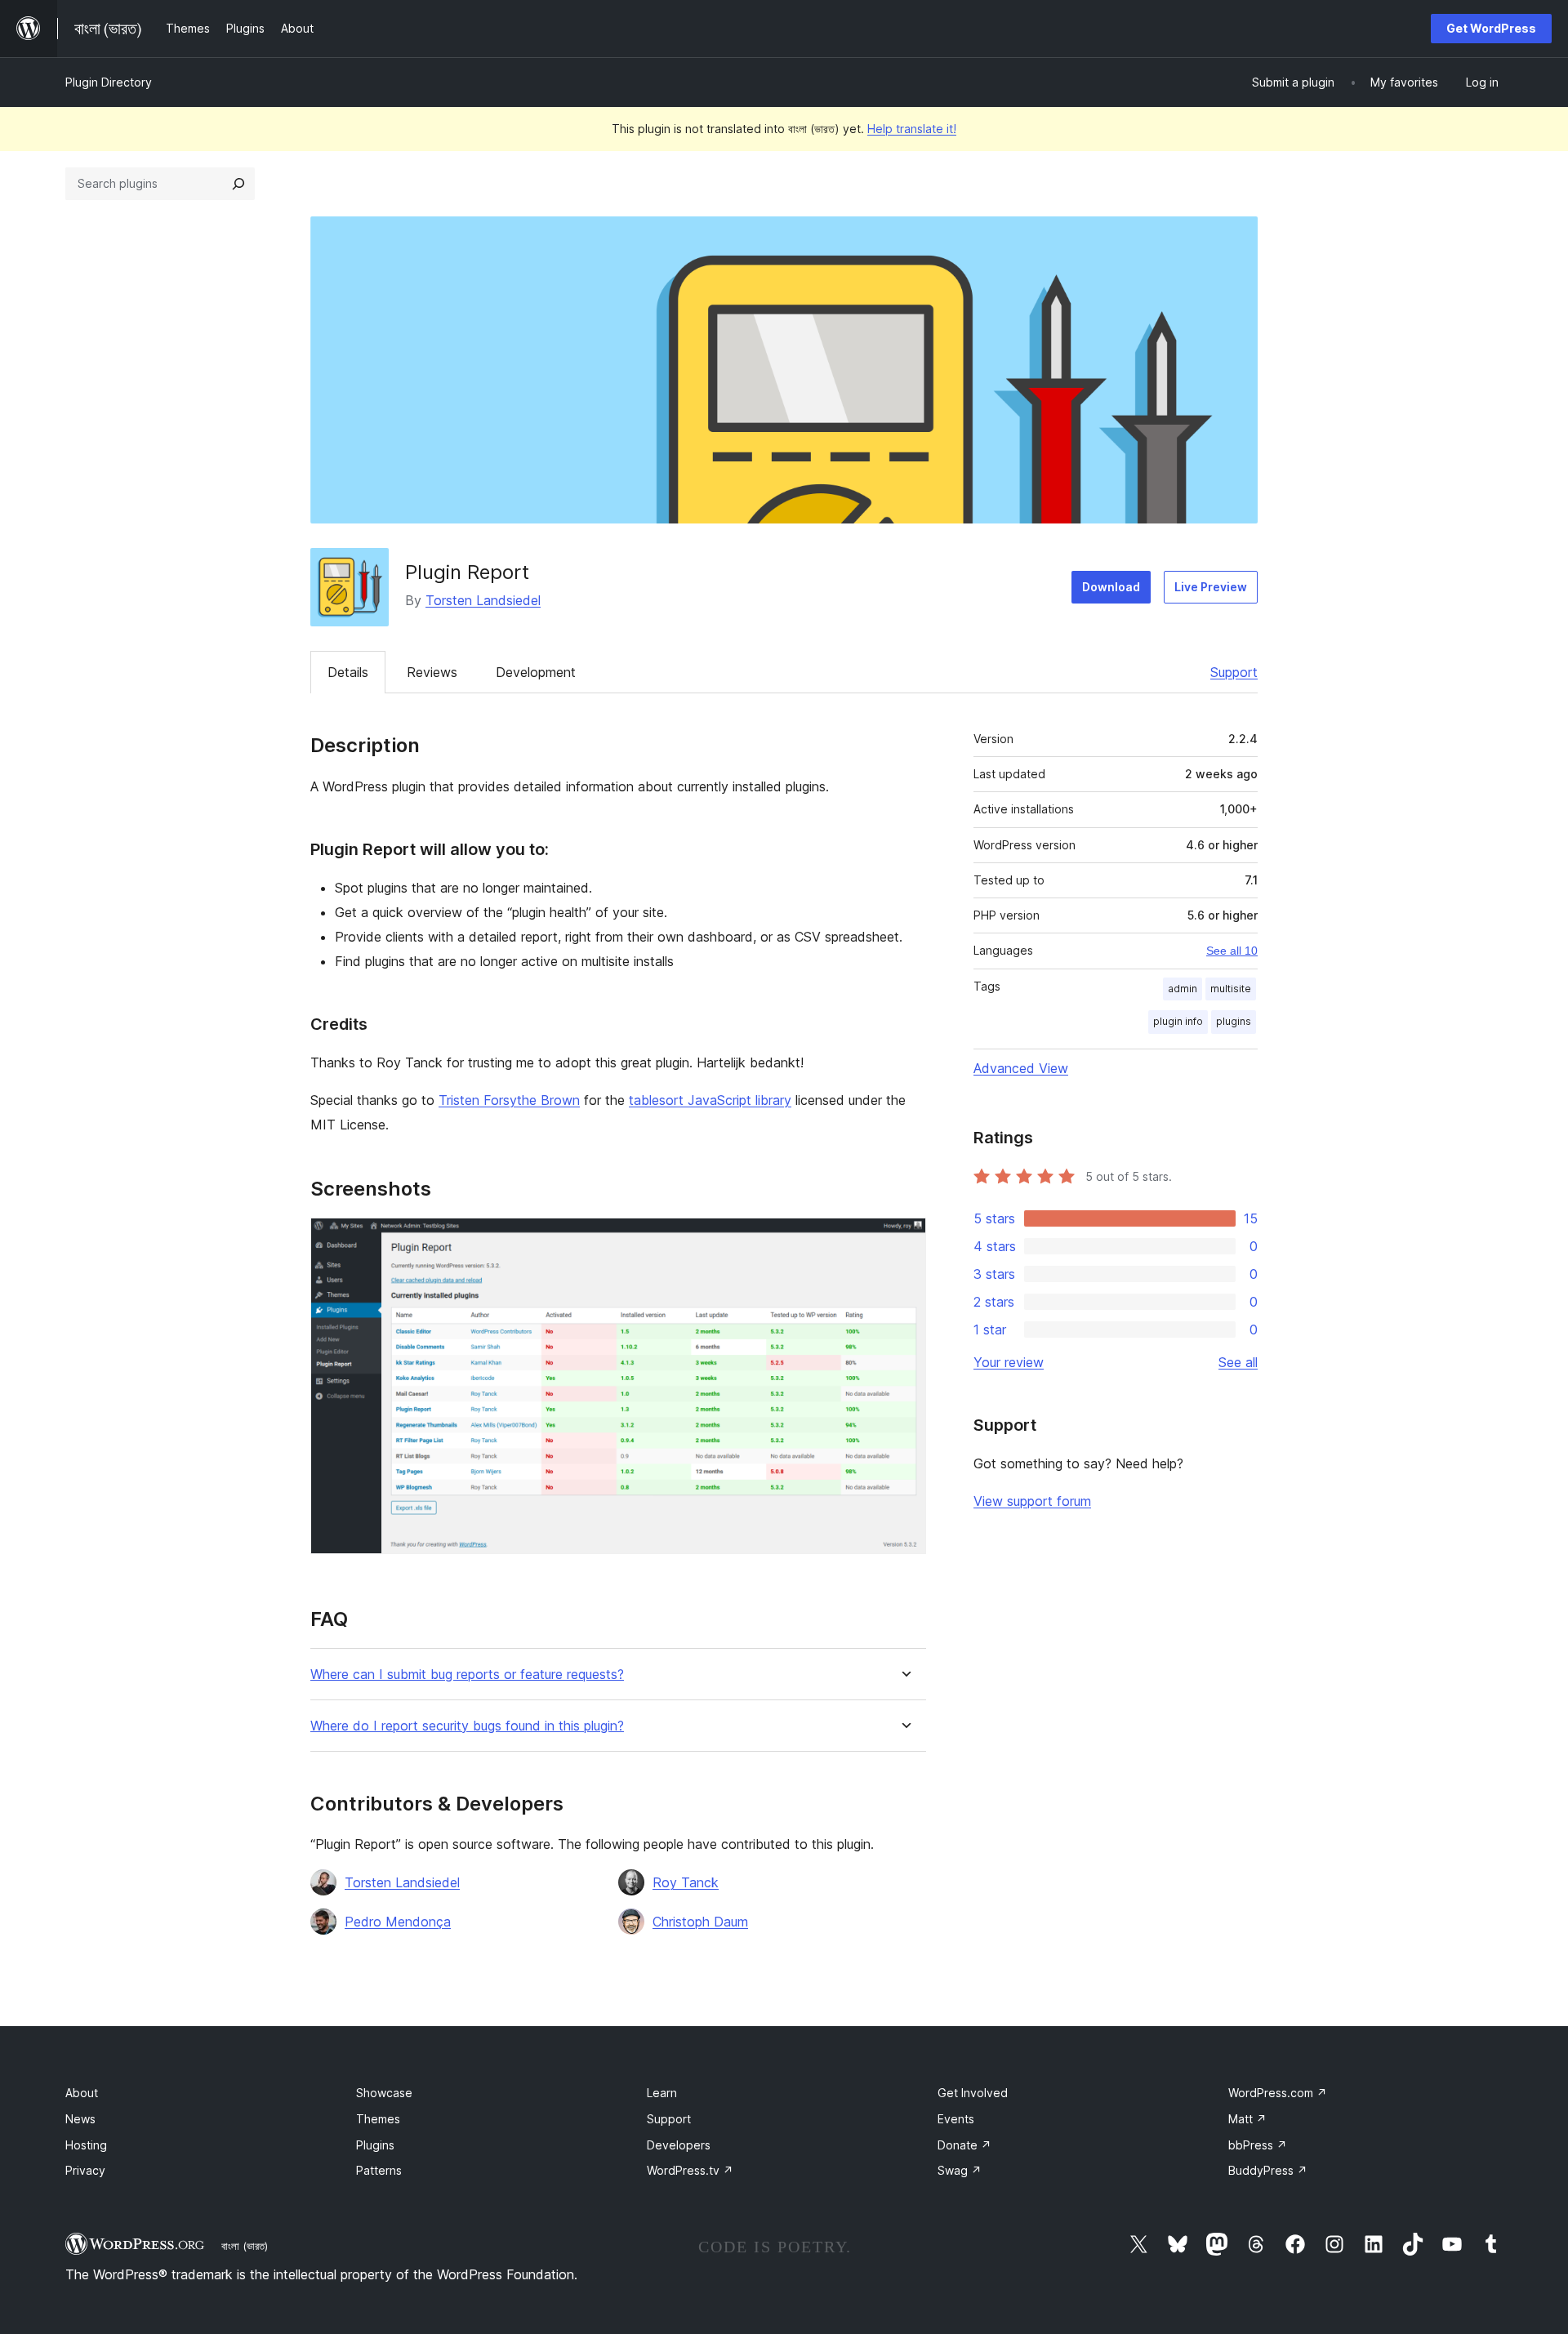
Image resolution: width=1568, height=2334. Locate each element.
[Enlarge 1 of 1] (904, 1240)
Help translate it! (912, 129)
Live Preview (1211, 587)
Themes (378, 2119)
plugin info (1178, 1021)
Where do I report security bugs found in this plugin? (467, 1726)
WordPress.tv (690, 2170)
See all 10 (1232, 951)
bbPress (1258, 2145)
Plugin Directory (109, 82)
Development (536, 672)
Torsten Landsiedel (483, 600)
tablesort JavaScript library (710, 1100)
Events (956, 2119)
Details (348, 672)
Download (1111, 587)
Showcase (384, 2093)
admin (1183, 989)
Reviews (432, 672)
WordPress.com (1278, 2093)
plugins (1234, 1021)
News (80, 2119)
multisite (1231, 989)
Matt (1247, 2119)
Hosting (86, 2145)
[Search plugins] (238, 184)
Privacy (85, 2170)
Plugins (375, 2145)
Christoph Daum (700, 1922)
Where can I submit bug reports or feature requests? (467, 1675)
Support (1234, 672)
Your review (1009, 1362)
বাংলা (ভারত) (245, 2246)
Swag (960, 2170)
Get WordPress (1491, 28)
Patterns (379, 2170)
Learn (662, 2093)
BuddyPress (1268, 2170)
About (82, 2093)
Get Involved (973, 2093)
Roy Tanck (686, 1882)
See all (1238, 1362)
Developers (679, 2145)
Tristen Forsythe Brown (509, 1100)
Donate (964, 2145)
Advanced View (1021, 1068)
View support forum (1032, 1501)
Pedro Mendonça (398, 1922)
